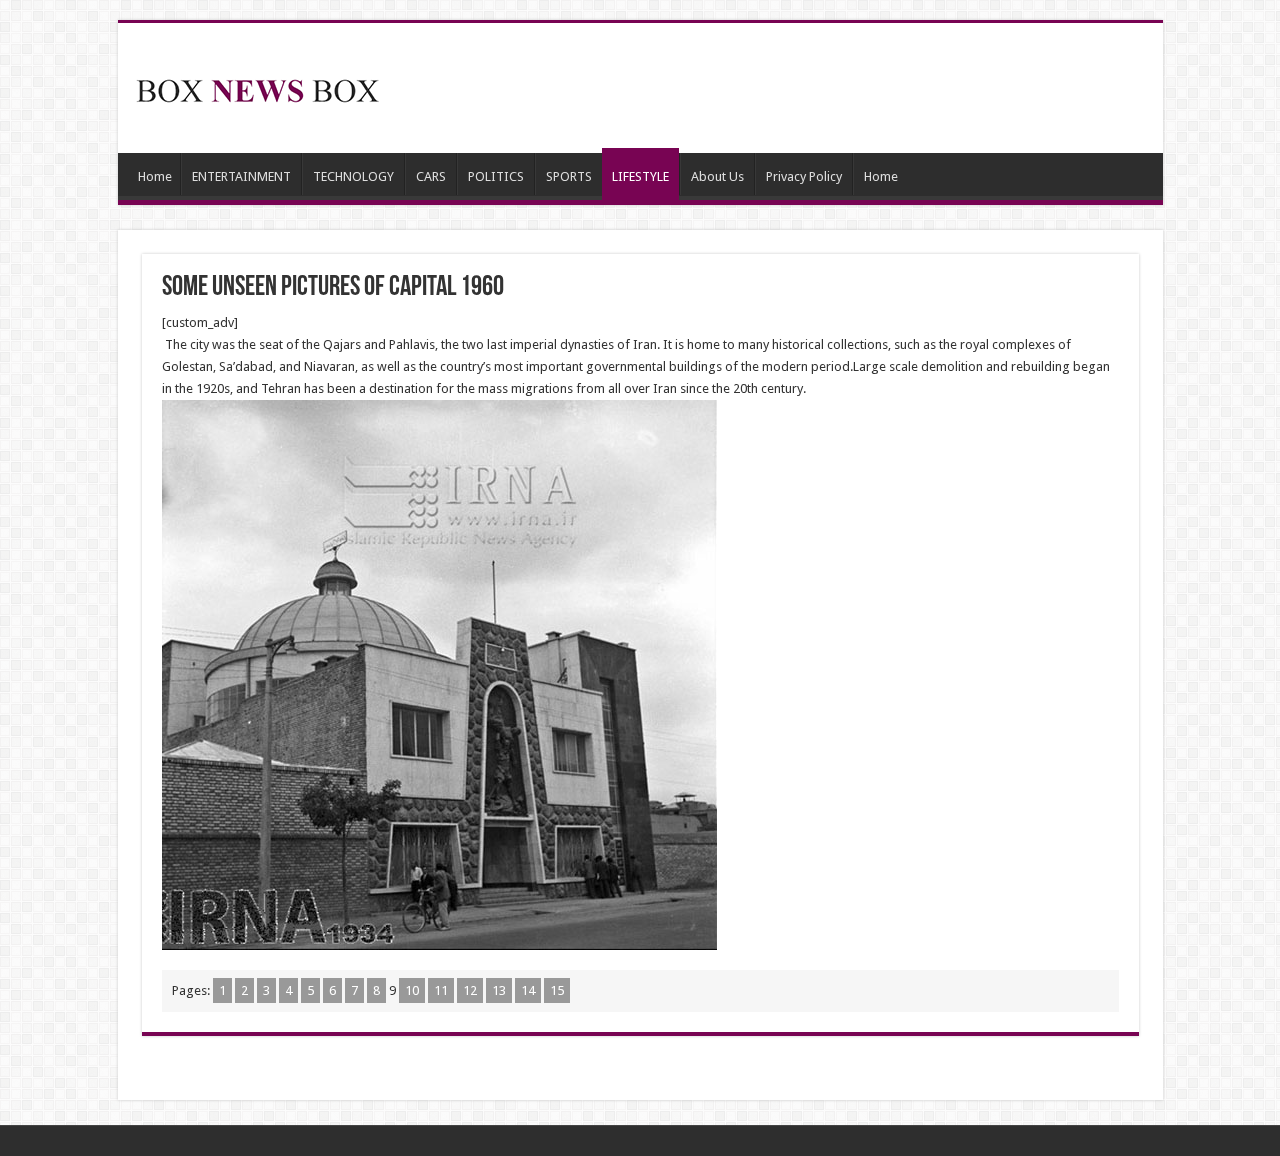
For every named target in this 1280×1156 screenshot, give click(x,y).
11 (441, 990)
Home (155, 176)
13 (499, 990)
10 (412, 990)
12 (470, 990)
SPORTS (569, 176)
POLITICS (496, 176)
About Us (717, 176)
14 (528, 990)
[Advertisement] (784, 88)
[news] (258, 87)
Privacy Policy (804, 176)
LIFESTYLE (640, 176)
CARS (431, 176)
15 (557, 990)
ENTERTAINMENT (241, 176)
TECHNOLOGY (353, 176)
